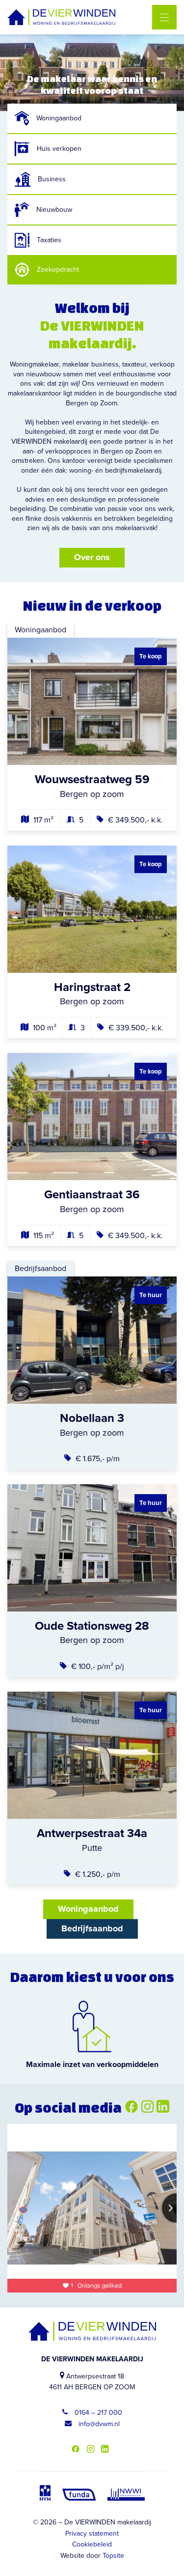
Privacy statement (92, 2534)
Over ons (92, 557)
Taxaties (49, 240)
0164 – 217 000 (97, 2413)
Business (52, 179)
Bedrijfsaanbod (92, 1928)
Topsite (113, 2556)
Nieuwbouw (54, 210)
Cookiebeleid (92, 2544)
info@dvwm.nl (98, 2424)
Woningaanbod (59, 118)
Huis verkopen (59, 149)
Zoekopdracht (58, 269)
